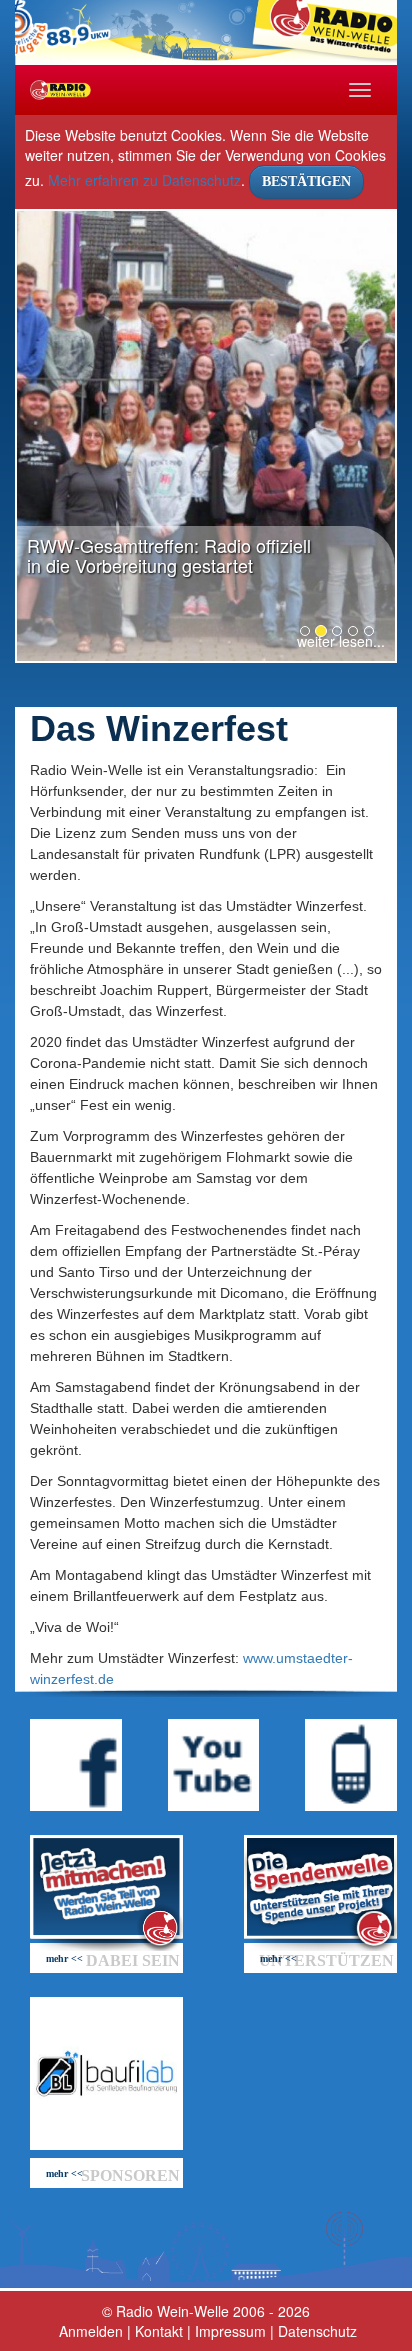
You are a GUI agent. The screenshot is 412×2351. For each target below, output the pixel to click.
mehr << (64, 1958)
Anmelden (91, 2331)
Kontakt (159, 2331)
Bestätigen (306, 181)
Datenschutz (317, 2331)
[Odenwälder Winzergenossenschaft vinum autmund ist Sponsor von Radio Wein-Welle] (106, 2073)
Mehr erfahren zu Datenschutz (144, 180)
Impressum (230, 2331)
